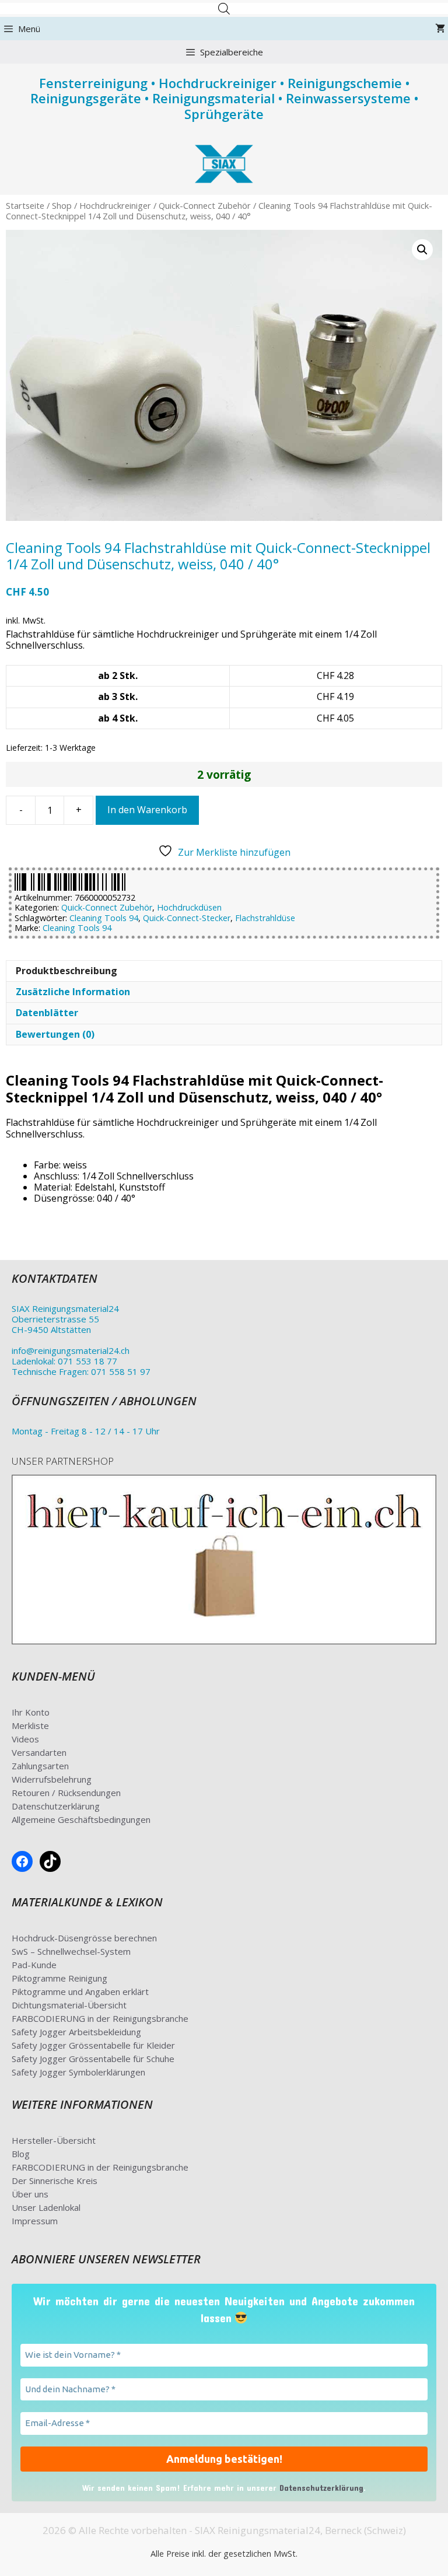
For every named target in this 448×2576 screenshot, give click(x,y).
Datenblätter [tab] (47, 1013)
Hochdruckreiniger (115, 205)
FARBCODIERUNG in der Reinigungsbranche (100, 2018)
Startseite (25, 205)
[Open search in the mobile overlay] (224, 8)
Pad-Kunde (34, 1965)
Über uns (30, 2194)
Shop (62, 205)
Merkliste (30, 1725)
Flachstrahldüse (265, 918)
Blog (21, 2154)
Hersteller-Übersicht (54, 2140)
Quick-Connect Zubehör (205, 205)
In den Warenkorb (147, 810)
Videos (25, 1739)
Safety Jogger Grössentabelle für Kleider (93, 2045)
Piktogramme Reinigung (60, 1978)
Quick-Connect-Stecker (187, 918)
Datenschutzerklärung (56, 1806)
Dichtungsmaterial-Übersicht (69, 2005)
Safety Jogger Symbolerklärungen (78, 2072)
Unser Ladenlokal (46, 2207)
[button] (422, 250)
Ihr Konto (31, 1712)
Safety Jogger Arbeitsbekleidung (76, 2032)
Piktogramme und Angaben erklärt (80, 1992)
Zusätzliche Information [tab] (73, 992)
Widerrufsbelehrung (52, 1779)
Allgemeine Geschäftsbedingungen (81, 1819)
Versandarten (39, 1752)
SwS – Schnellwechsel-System (71, 1951)
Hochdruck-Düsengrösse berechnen (84, 1938)
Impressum (35, 2221)
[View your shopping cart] (440, 29)
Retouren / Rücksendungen (66, 1793)
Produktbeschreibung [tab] (66, 971)
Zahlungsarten (40, 1766)
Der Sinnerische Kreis (55, 2180)
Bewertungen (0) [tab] (55, 1034)
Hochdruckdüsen (189, 907)
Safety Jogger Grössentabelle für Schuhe (93, 2059)
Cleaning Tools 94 (104, 918)
